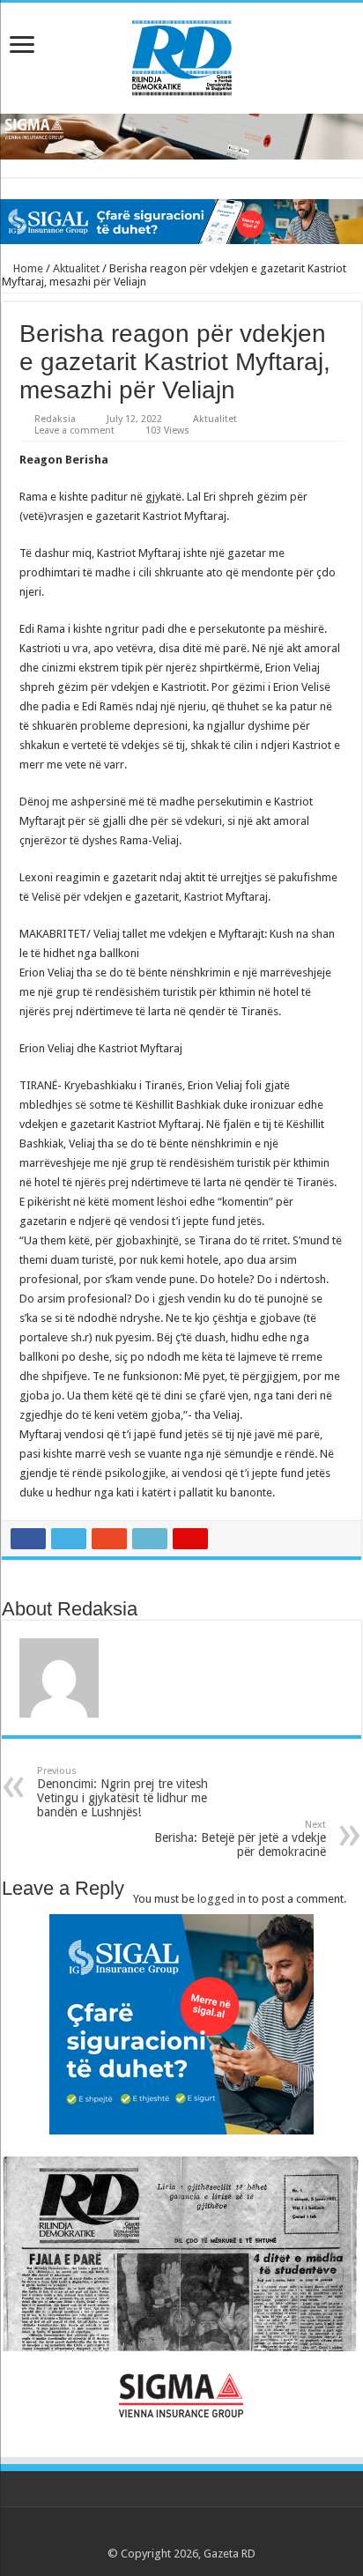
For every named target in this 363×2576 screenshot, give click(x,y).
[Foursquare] (215, 2533)
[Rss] (132, 2533)
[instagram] (232, 2533)
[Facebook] (148, 2533)
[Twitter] (165, 2533)
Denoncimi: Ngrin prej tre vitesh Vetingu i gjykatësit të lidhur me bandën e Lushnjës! (122, 1792)
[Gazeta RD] (182, 55)
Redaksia (55, 419)
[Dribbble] (199, 2533)
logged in (222, 1899)
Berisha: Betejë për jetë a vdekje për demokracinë (240, 1839)
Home (27, 268)
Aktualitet (76, 268)
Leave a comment (74, 431)
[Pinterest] (182, 2533)
